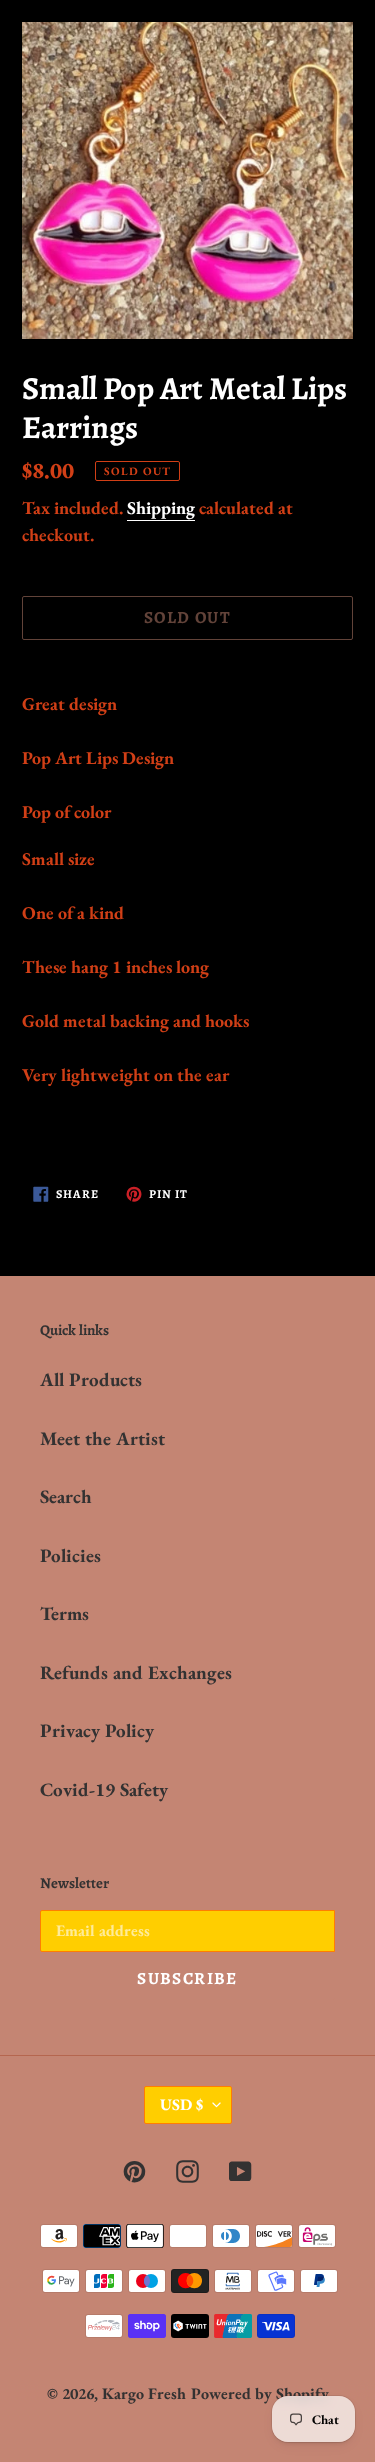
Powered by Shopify (260, 2393)
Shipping (161, 507)
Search (66, 1496)
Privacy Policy (97, 1730)
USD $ (181, 2104)
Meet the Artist (102, 1438)
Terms (64, 1613)
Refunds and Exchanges (136, 1672)
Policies (70, 1555)
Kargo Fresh (144, 2393)
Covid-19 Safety (104, 1789)
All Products (91, 1379)
